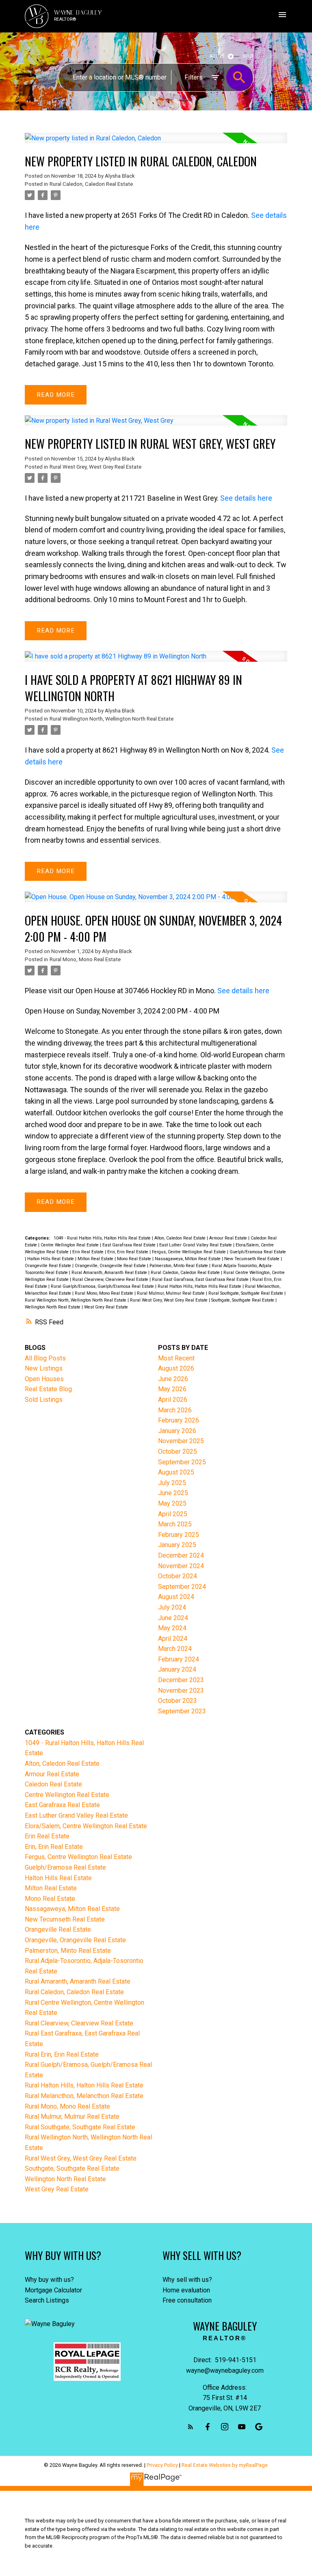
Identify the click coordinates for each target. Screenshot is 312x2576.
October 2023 (178, 1701)
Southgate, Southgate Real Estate (243, 1300)
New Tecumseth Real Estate (252, 1259)
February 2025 (179, 1535)
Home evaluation (186, 2290)
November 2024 (181, 1566)
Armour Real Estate (229, 1238)
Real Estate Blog (48, 1389)
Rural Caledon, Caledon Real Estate (91, 184)
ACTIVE (217, 56)
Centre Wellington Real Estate (70, 1245)
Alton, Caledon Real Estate (181, 1238)
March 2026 (175, 1410)
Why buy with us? (49, 2280)
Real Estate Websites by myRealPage (225, 2465)
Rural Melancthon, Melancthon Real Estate (84, 2096)
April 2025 (173, 1514)
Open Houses (44, 1379)
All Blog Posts (45, 1358)
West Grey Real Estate (106, 1307)
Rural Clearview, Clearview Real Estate (111, 1279)
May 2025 (172, 1503)
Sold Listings (44, 1400)
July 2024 (172, 1607)
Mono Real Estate (135, 1259)
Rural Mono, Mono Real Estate (85, 959)
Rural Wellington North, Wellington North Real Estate (112, 719)
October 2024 (178, 1576)
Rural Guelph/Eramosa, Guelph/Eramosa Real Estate (103, 1286)
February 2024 (179, 1659)
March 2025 (175, 1524)
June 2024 (173, 1618)
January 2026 (177, 1431)
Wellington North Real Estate (53, 1307)
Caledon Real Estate (53, 1784)
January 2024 (177, 1669)
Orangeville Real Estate (49, 1266)
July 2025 (172, 1483)
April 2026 (173, 1400)
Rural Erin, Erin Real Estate (62, 2054)
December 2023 (181, 1680)
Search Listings (47, 2300)
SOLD (248, 56)
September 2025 (182, 1462)
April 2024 (173, 1639)
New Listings (44, 1368)
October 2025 (178, 1452)
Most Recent (176, 1358)
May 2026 (172, 1389)
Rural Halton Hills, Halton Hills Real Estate (200, 1286)
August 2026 (176, 1368)
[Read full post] (156, 143)
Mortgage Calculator (53, 2290)
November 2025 (181, 1441)
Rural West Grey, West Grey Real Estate (95, 467)
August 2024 (176, 1597)
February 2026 (179, 1420)
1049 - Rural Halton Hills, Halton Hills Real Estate (103, 1238)
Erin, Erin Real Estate (128, 1252)
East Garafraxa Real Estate (130, 1245)
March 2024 (175, 1649)
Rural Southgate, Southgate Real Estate (246, 1293)
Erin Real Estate (89, 1252)
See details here (246, 498)
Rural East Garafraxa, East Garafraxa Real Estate (201, 1279)
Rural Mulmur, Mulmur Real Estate (171, 1293)
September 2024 (182, 1587)
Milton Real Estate (96, 1259)
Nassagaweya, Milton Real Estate (188, 1259)
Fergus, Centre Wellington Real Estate (190, 1252)
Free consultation (187, 2300)
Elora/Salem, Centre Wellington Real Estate (86, 1826)
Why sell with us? (187, 2280)
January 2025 (177, 1545)
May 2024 (172, 1628)
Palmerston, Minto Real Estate (179, 1266)
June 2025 (173, 1493)
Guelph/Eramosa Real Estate (258, 1252)
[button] (191, 2427)
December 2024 (181, 1555)
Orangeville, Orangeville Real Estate (111, 1266)
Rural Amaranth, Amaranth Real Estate (110, 1273)
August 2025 (176, 1472)
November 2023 (181, 1690)
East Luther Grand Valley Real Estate (196, 1245)
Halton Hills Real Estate (51, 1259)
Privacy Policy (162, 2465)
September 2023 (182, 1711)
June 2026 (173, 1379)
